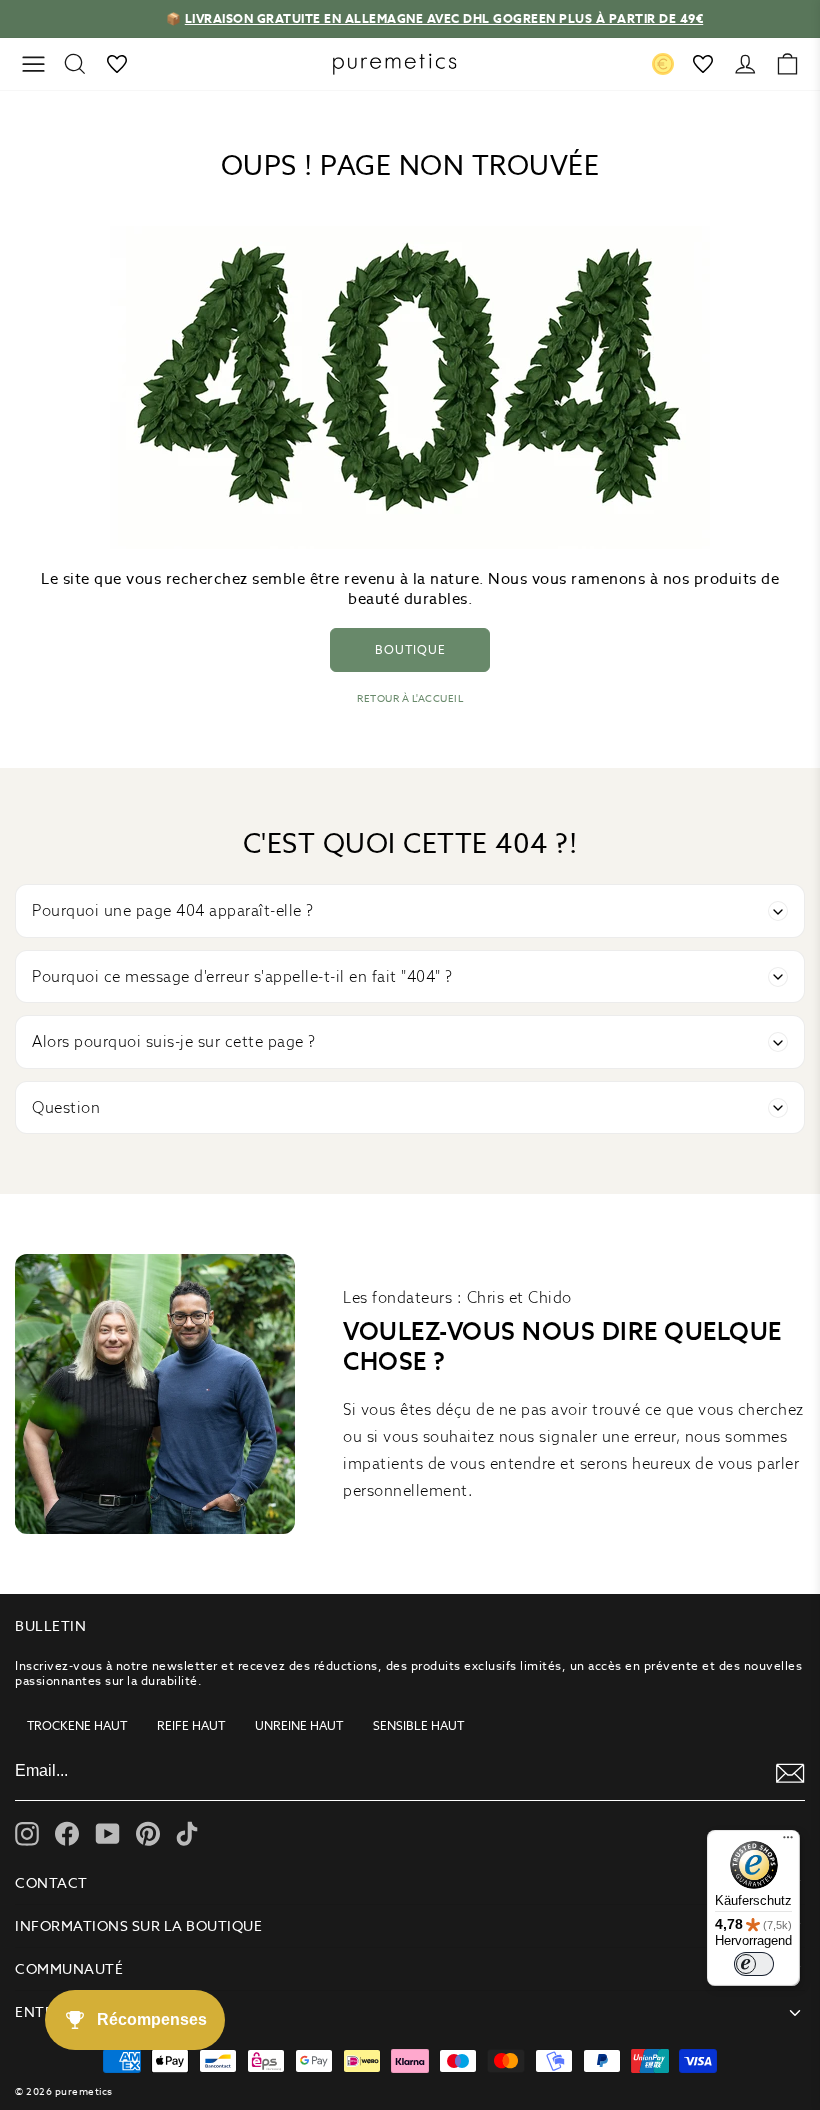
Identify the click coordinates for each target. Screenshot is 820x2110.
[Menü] (788, 1842)
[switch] (754, 1964)
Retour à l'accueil (410, 698)
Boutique (410, 649)
